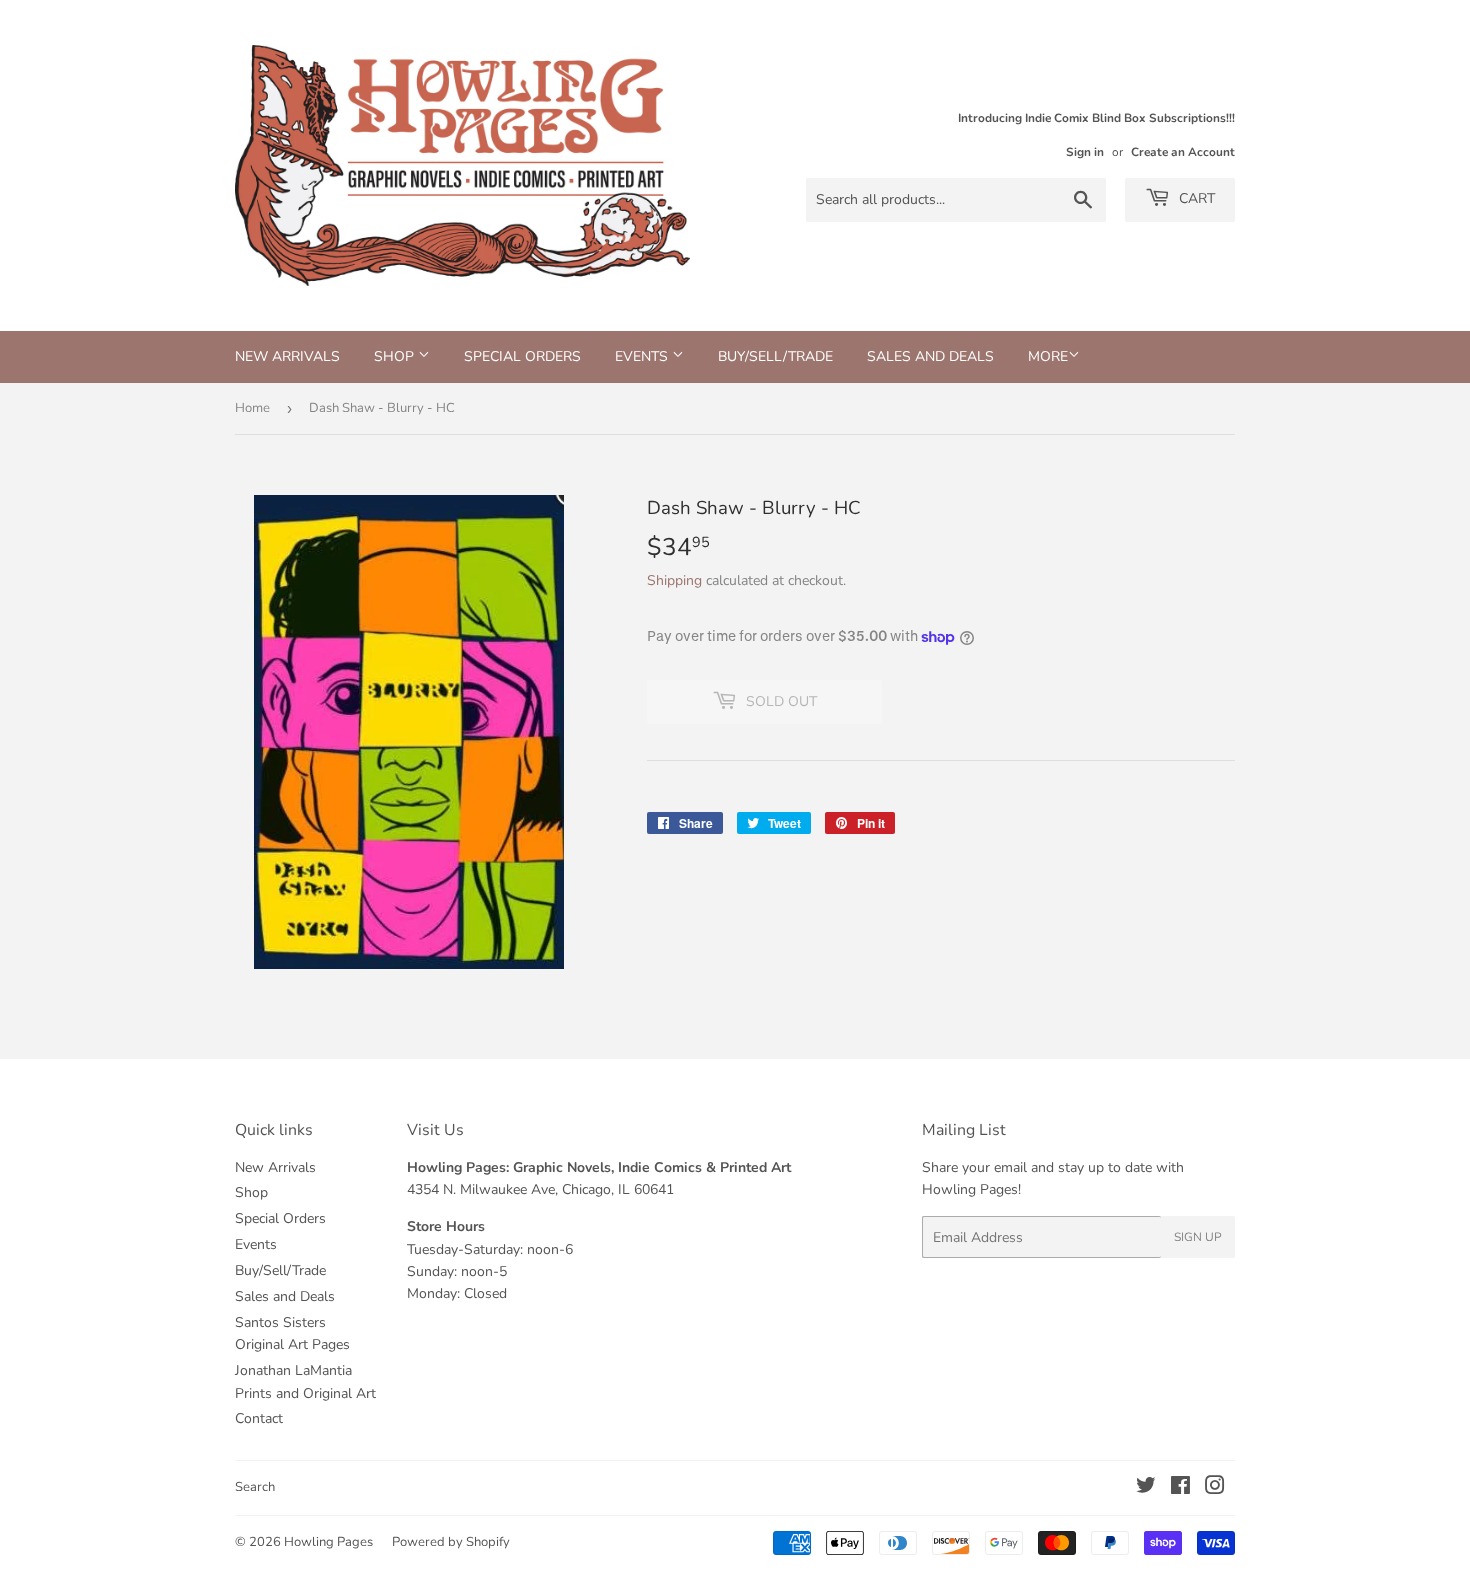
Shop (396, 356)
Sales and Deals (930, 356)
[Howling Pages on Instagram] (1215, 1488)
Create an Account (1183, 152)
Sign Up (1198, 1237)
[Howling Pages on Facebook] (1180, 1488)
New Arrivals (287, 356)
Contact (259, 1418)
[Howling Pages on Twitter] (1146, 1488)
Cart (1195, 198)
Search (255, 1487)
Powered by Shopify (451, 1542)
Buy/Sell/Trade (775, 356)
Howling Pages (328, 1542)
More (1048, 356)
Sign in (1085, 152)
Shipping (674, 580)
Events (643, 356)
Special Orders (522, 356)
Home (252, 408)
